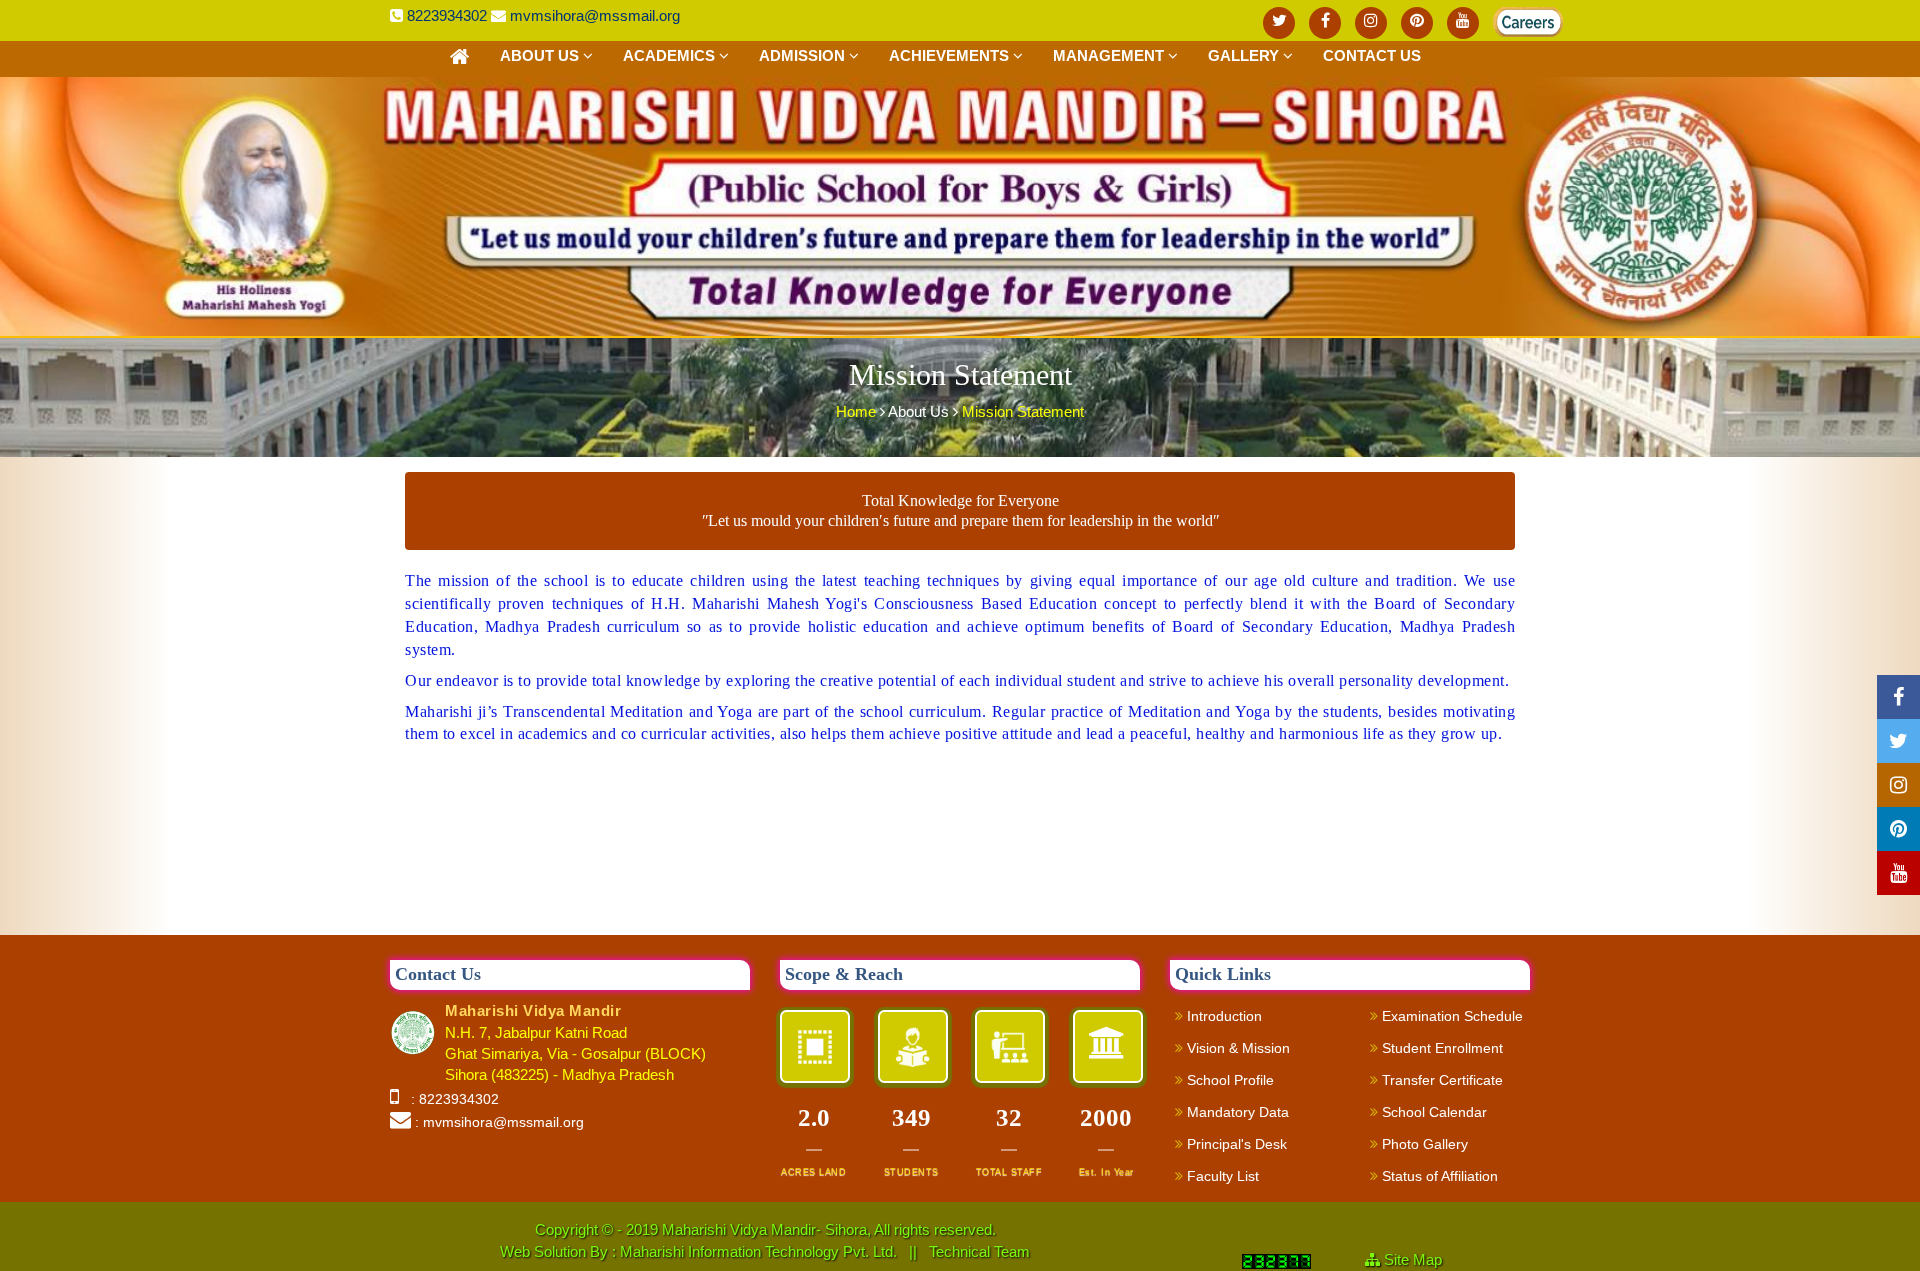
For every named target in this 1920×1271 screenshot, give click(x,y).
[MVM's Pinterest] (1417, 23)
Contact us (1372, 55)
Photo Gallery (1423, 1144)
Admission (804, 55)
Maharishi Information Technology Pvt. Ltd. (760, 1251)
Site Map (1421, 1259)
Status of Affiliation (1438, 1176)
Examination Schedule (1450, 1016)
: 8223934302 (451, 1099)
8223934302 (447, 15)
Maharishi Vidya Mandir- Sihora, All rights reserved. (829, 1229)
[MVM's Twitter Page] (1279, 23)
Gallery (1245, 55)
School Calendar (1432, 1112)
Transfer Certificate (1440, 1080)
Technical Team (979, 1251)
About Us (541, 55)
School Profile (1228, 1080)
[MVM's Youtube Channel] (1463, 23)
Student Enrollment (1440, 1048)
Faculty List (1221, 1176)
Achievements (951, 55)
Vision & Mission (1236, 1048)
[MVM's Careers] (1509, 18)
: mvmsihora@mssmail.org (499, 1122)
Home (858, 411)
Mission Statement (1023, 411)
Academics (671, 55)
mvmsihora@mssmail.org (595, 15)
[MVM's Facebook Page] (1325, 23)
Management (1110, 55)
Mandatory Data (1236, 1112)
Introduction (1222, 1016)
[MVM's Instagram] (1371, 23)
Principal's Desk (1235, 1144)
